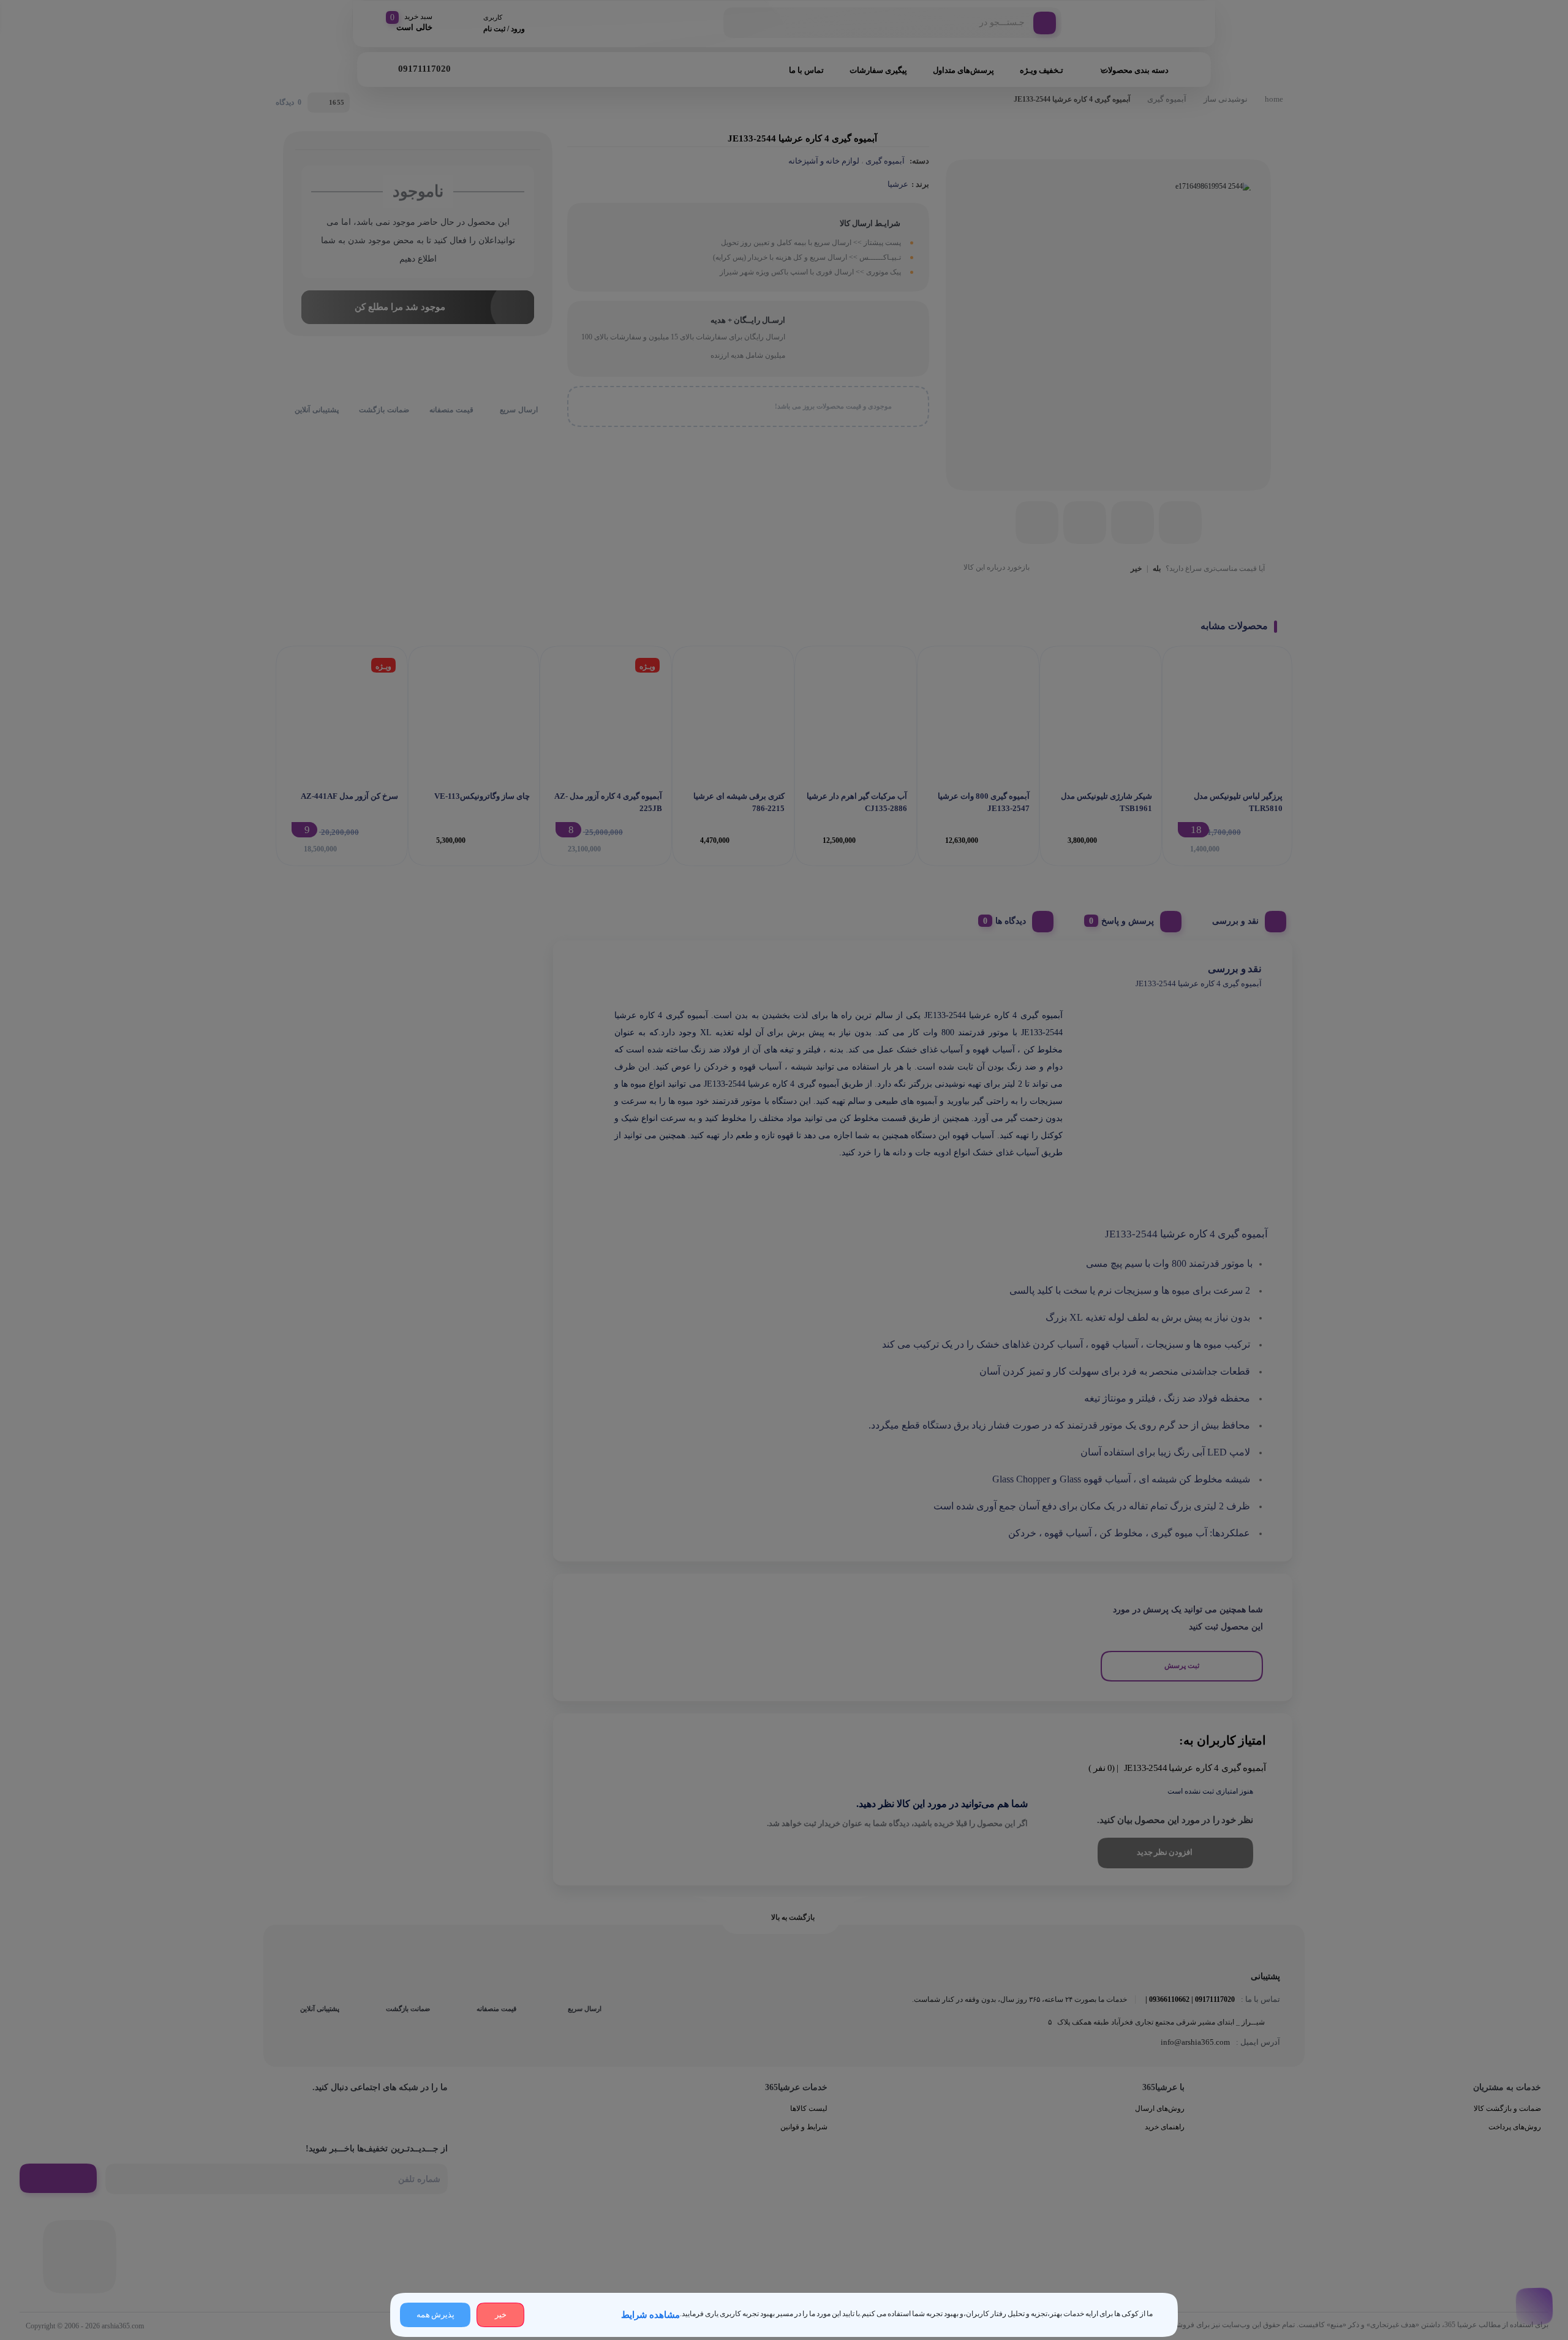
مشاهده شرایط (650, 2315)
